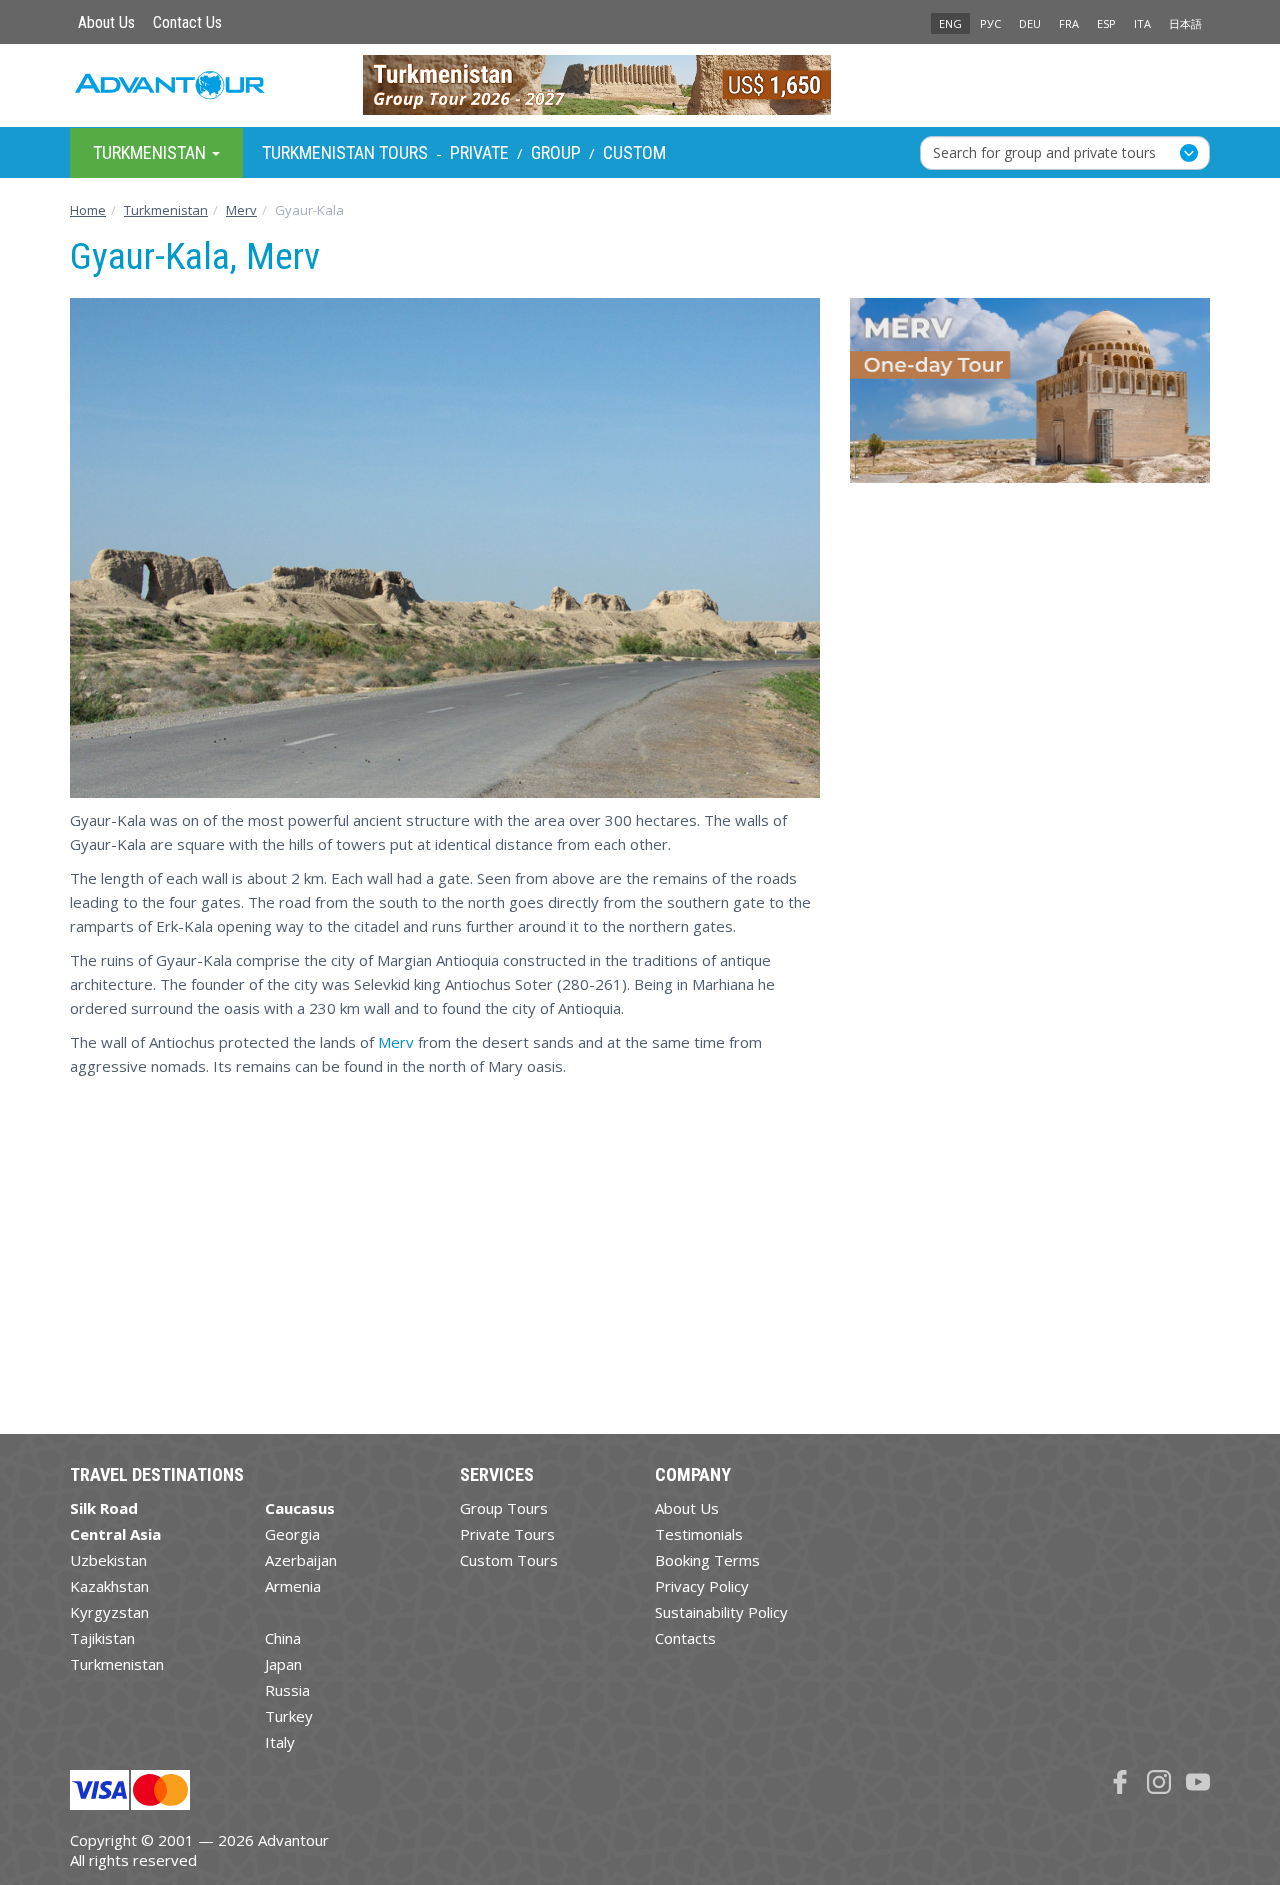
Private (479, 152)
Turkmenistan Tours (345, 152)
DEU (1030, 23)
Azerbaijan (301, 1560)
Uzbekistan (108, 1560)
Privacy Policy (702, 1586)
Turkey (289, 1716)
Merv (396, 1042)
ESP (1106, 23)
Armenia (293, 1586)
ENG (950, 23)
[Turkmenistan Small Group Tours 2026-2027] (640, 85)
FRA (1069, 23)
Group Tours (504, 1508)
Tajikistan (102, 1638)
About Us (106, 22)
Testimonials (699, 1534)
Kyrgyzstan (109, 1612)
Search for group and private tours (1044, 151)
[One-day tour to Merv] (1030, 398)
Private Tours (507, 1534)
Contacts (685, 1638)
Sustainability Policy (721, 1612)
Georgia (292, 1534)
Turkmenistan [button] (151, 151)
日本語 (1185, 23)
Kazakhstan (109, 1586)
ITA (1142, 23)
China (283, 1638)
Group (556, 152)
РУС (990, 23)
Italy (280, 1742)
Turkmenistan (117, 1664)
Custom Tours (509, 1560)
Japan (283, 1664)
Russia (287, 1690)
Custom (634, 152)
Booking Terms (707, 1560)
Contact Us (187, 22)
